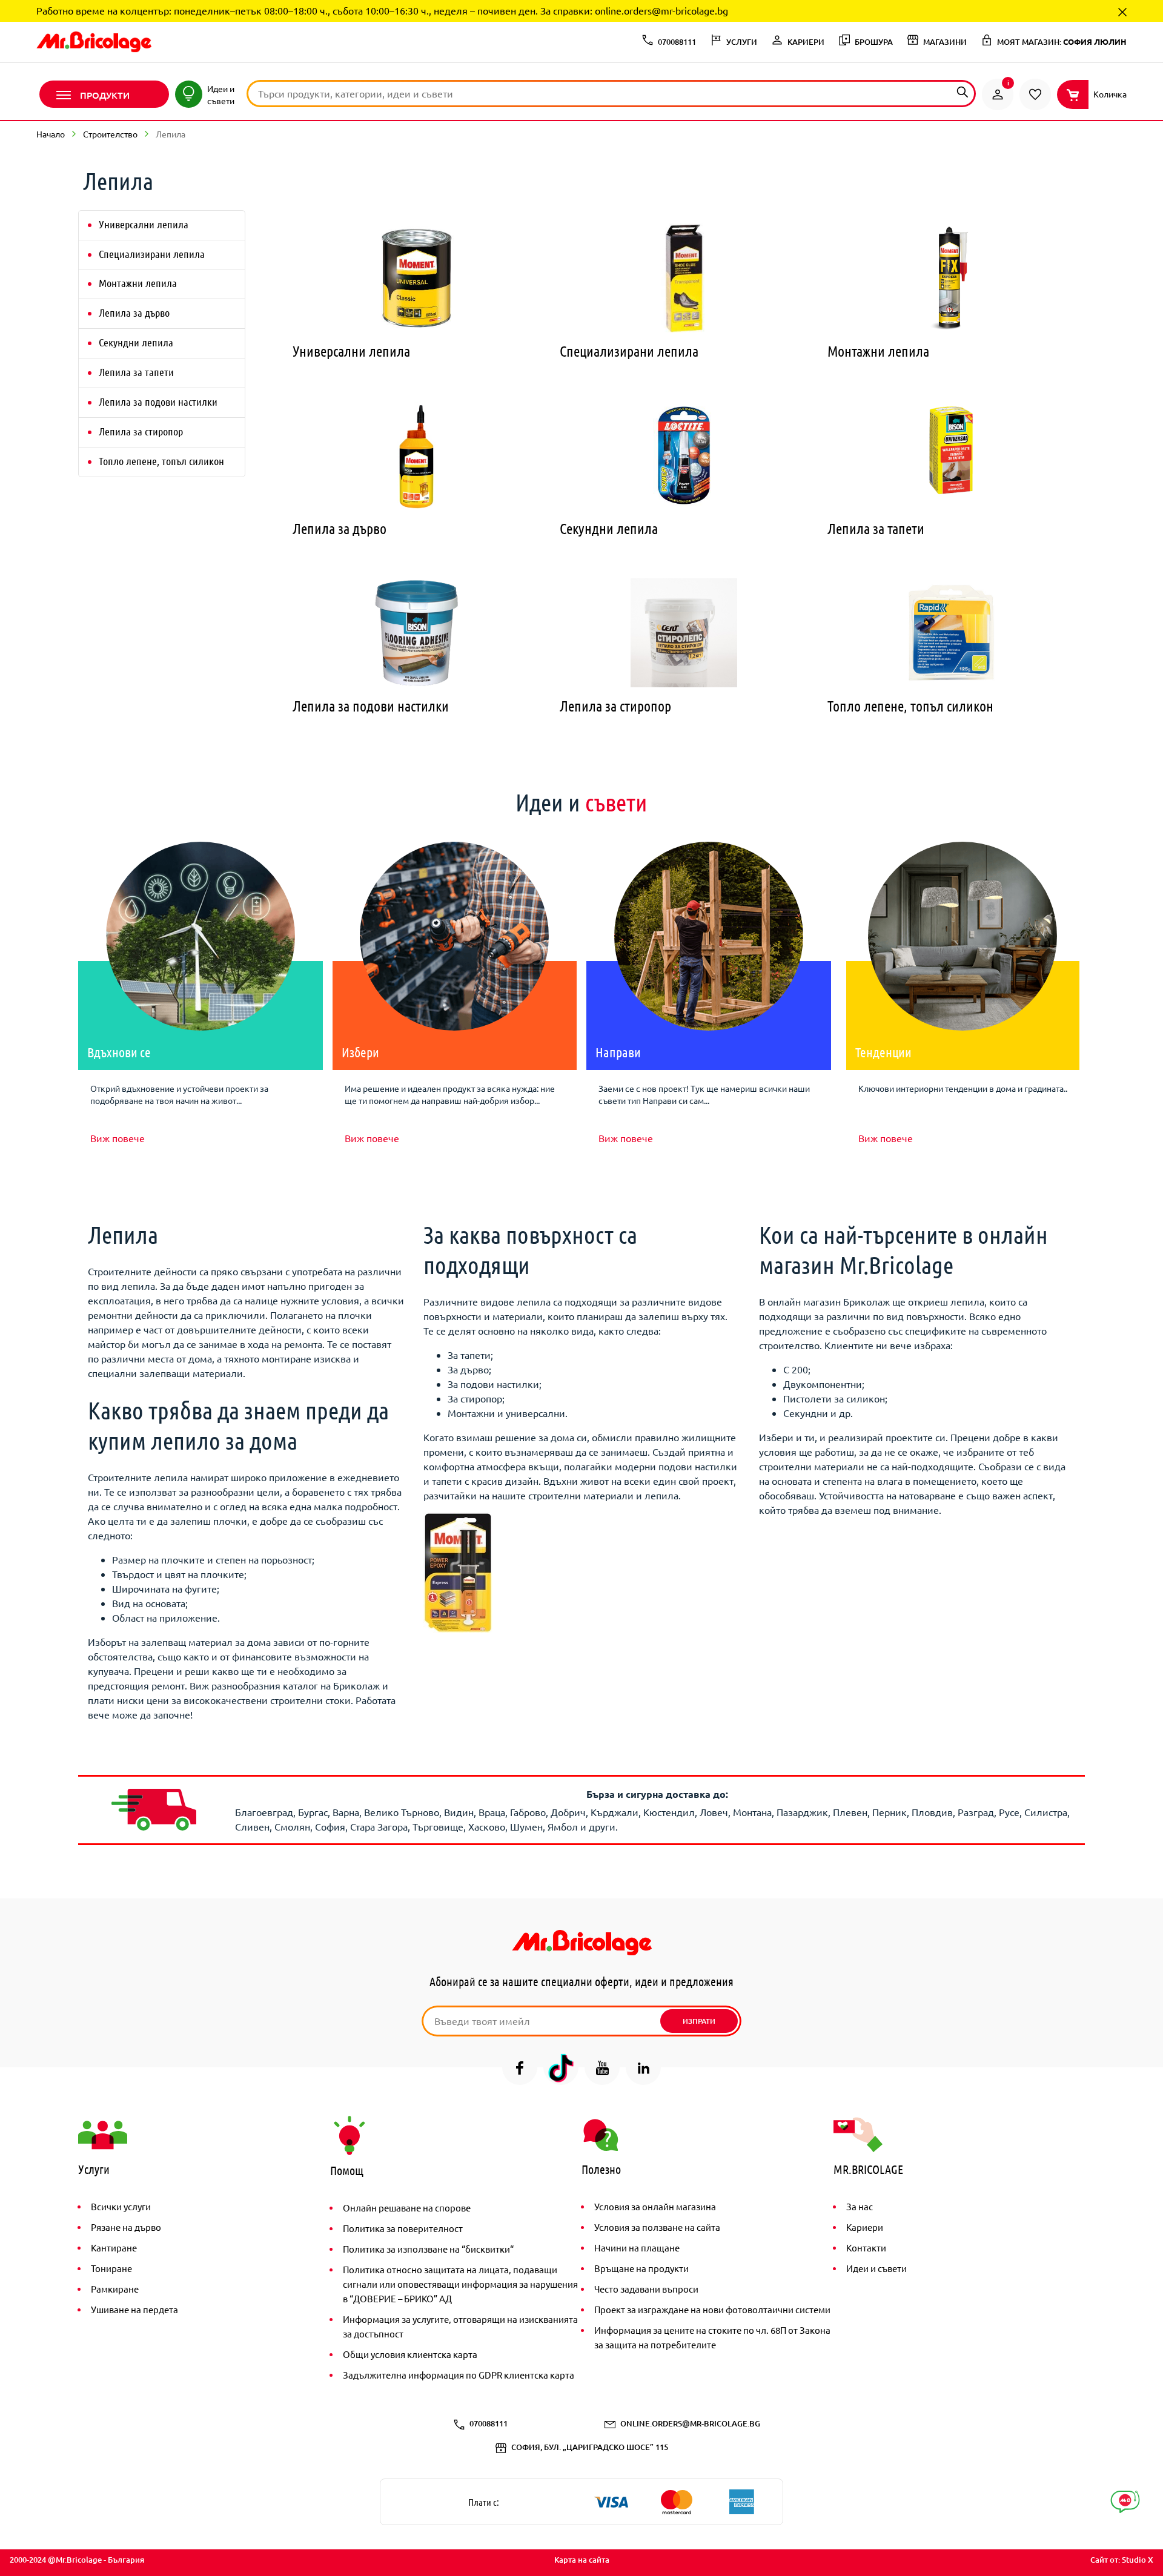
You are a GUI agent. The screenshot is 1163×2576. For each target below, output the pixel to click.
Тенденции (883, 1052)
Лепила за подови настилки (158, 401)
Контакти (866, 2247)
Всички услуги (121, 2206)
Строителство (110, 134)
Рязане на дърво (126, 2227)
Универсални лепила (144, 224)
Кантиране (114, 2247)
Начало (51, 134)
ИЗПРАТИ (699, 2021)
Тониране (111, 2268)
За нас (860, 2206)
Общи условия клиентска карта (410, 2354)
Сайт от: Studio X (1122, 2560)
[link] (998, 94)
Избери (360, 1052)
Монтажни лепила (138, 283)
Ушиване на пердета (134, 2309)
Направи (618, 1052)
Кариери (865, 2227)
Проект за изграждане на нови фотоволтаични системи (712, 2309)
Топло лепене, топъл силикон (161, 461)
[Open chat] (1125, 2502)
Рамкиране (115, 2289)
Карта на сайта (582, 2560)
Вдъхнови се (119, 1052)
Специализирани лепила (152, 254)
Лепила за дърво (134, 312)
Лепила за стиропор (141, 431)
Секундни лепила (136, 342)
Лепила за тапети (136, 372)
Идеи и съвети (876, 2268)
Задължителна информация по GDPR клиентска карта (459, 2375)
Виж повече (118, 1138)
